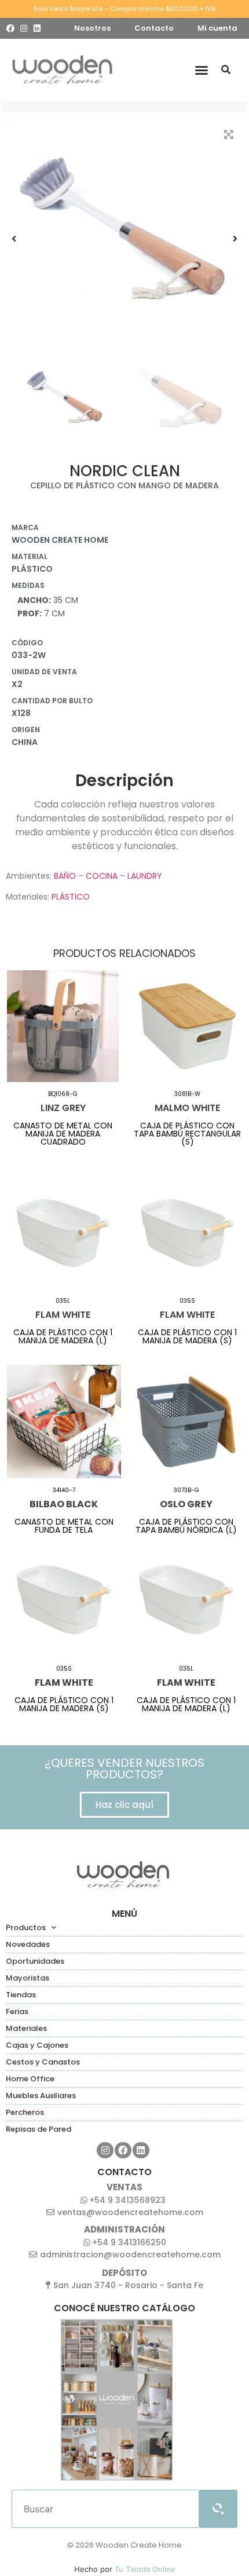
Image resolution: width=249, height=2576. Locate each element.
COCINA (102, 876)
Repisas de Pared (39, 2129)
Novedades (28, 1944)
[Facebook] (10, 28)
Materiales (26, 2028)
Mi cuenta (217, 28)
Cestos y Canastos (43, 2062)
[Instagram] (24, 28)
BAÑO (65, 876)
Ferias (17, 2012)
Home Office (30, 2079)
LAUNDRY (145, 876)
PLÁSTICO (71, 897)
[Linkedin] (37, 28)
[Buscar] (226, 70)
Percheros (25, 2112)
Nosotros (92, 28)
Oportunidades (35, 1961)
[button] (202, 70)
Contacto (154, 28)
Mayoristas (28, 1978)
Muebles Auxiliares (41, 2095)
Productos (26, 1928)
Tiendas (21, 1995)
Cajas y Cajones (37, 2045)
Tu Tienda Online (145, 2569)
